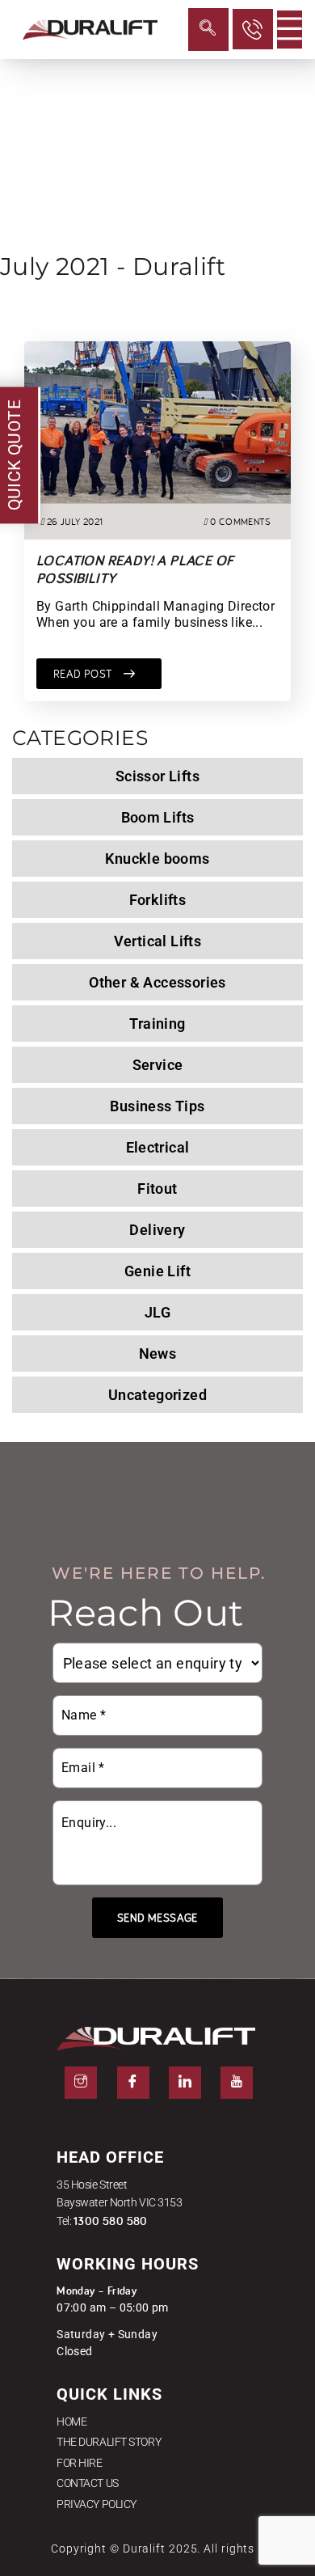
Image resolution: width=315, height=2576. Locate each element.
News (158, 1354)
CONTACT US (88, 2483)
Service (158, 1065)
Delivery (157, 1230)
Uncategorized (157, 1395)
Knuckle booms (157, 859)
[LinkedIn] (185, 2083)
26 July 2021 (75, 521)
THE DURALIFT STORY (109, 2442)
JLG (157, 1312)
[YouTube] (237, 2083)
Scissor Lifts (157, 776)
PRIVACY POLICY (97, 2504)
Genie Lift (157, 1271)
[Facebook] (133, 2083)
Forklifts (158, 900)
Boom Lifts (158, 817)
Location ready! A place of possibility (135, 569)
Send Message (157, 1918)
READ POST (84, 674)
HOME (71, 2422)
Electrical (158, 1147)
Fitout (157, 1189)
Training (157, 1024)
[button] (208, 30)
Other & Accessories (157, 982)
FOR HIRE (79, 2463)
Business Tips (157, 1106)
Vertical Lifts (158, 941)
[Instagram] (81, 2083)
